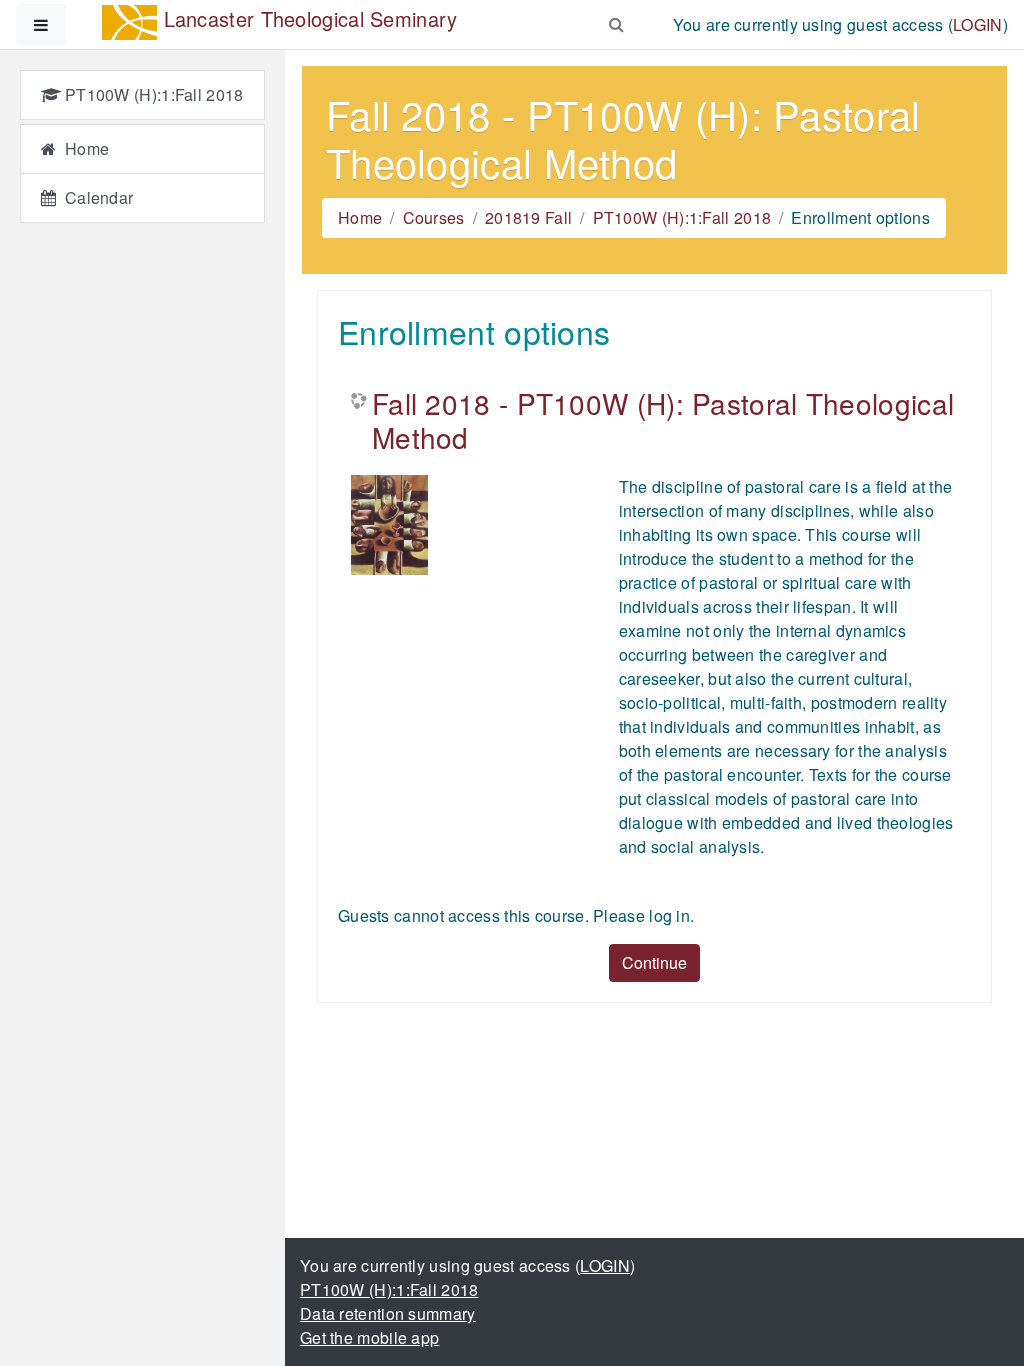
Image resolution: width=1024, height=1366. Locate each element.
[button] (617, 20)
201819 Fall (528, 217)
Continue (654, 962)
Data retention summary (388, 1313)
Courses (434, 217)
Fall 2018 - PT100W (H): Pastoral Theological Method (663, 420)
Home (360, 217)
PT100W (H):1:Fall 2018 (682, 217)
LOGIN (978, 24)
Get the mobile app (369, 1337)
